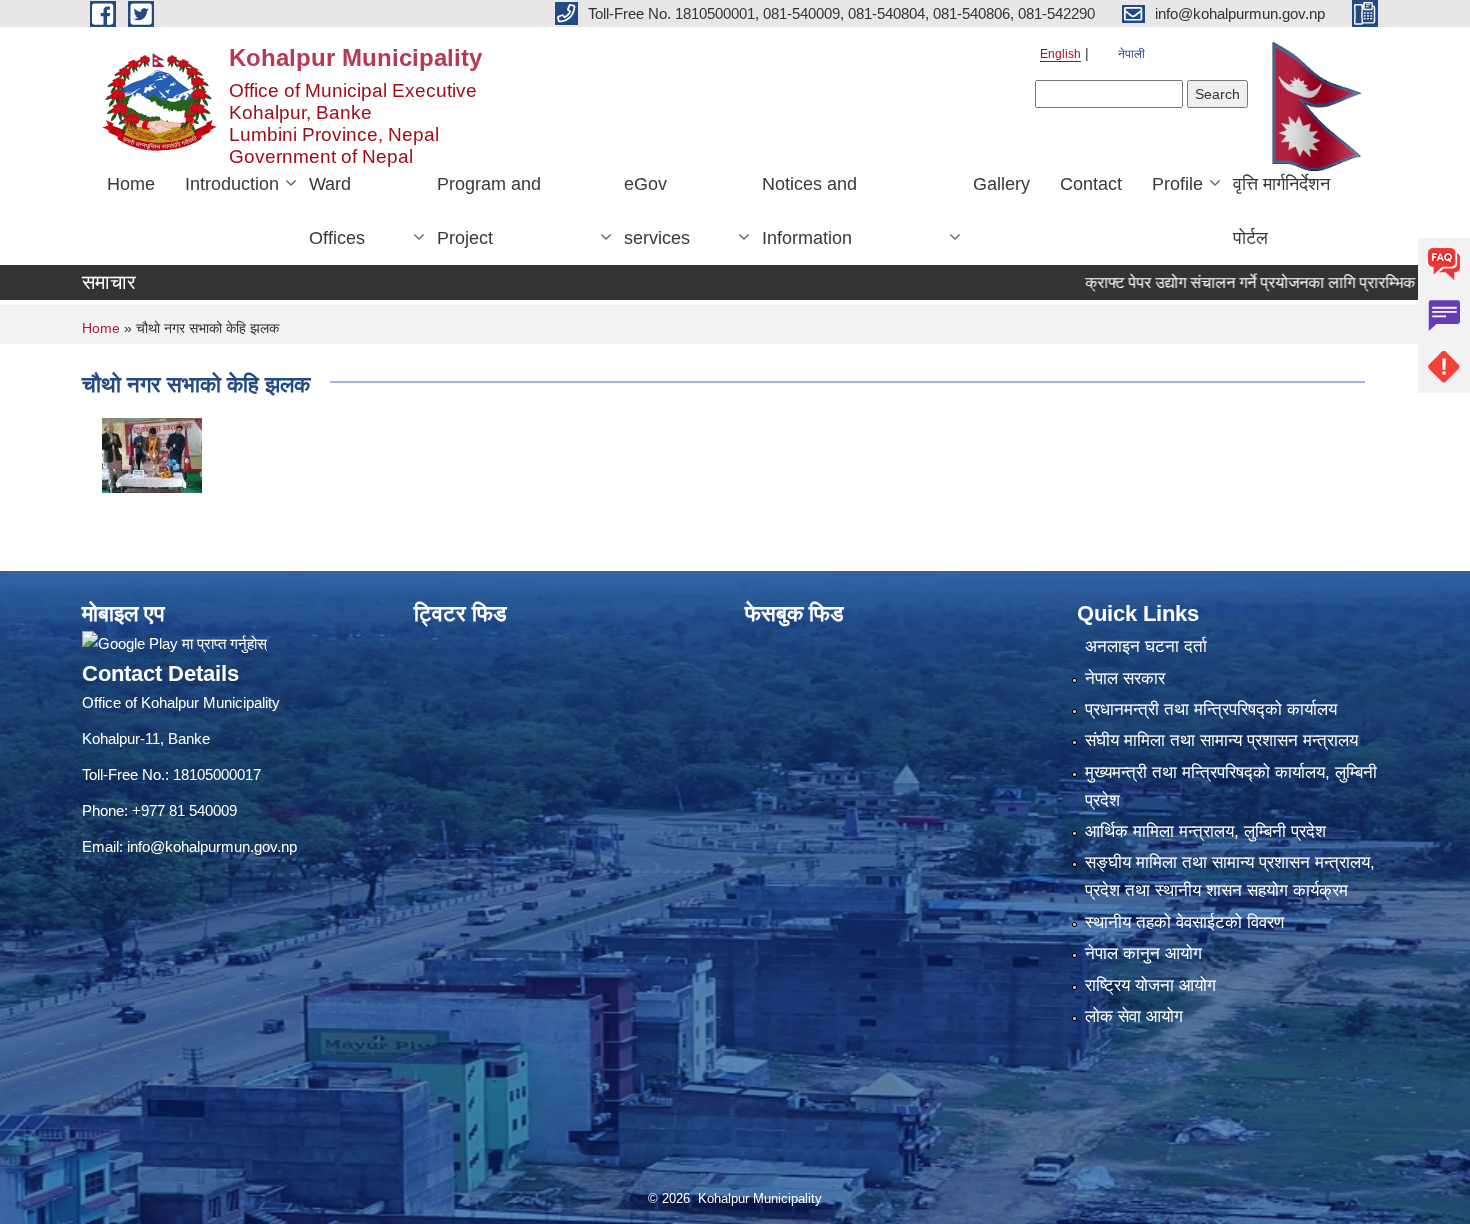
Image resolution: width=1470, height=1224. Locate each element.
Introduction (232, 184)
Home (131, 184)
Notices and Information (809, 211)
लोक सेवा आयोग (1134, 1016)
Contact (1091, 184)
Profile (1177, 184)
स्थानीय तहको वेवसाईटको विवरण (1184, 922)
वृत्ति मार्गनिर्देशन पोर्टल (1281, 211)
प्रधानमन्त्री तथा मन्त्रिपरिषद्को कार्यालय (1211, 709)
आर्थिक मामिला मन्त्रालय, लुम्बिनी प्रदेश (1205, 831)
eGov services (657, 211)
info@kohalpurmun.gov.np (212, 846)
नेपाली (1131, 54)
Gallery (1001, 184)
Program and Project (489, 211)
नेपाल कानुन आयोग (1143, 953)
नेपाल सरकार (1125, 678)
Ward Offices (337, 211)
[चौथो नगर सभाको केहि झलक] (152, 453)
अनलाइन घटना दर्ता (1146, 646)
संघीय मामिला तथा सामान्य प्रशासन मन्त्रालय (1221, 740)
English (1060, 54)
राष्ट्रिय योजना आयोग (1150, 985)
